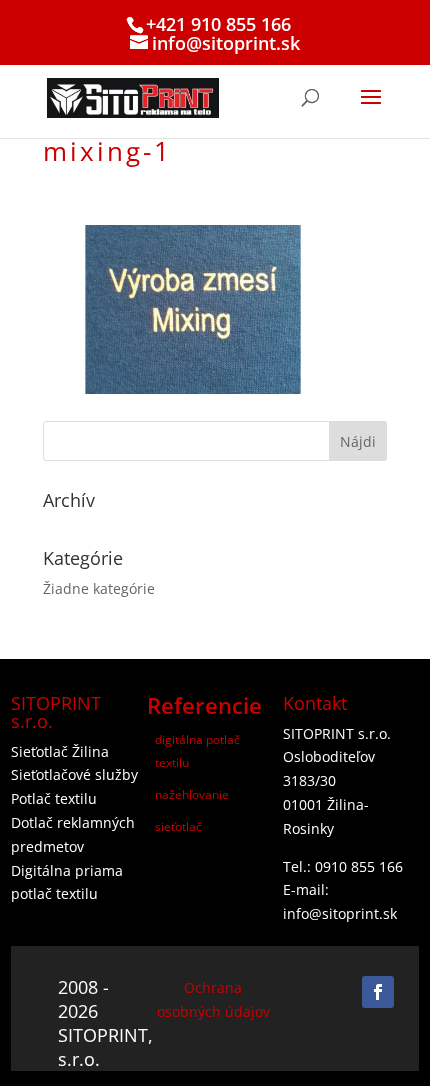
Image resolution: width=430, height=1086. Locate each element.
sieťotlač (178, 826)
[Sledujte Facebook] (378, 992)
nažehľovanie (192, 794)
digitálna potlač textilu (197, 751)
